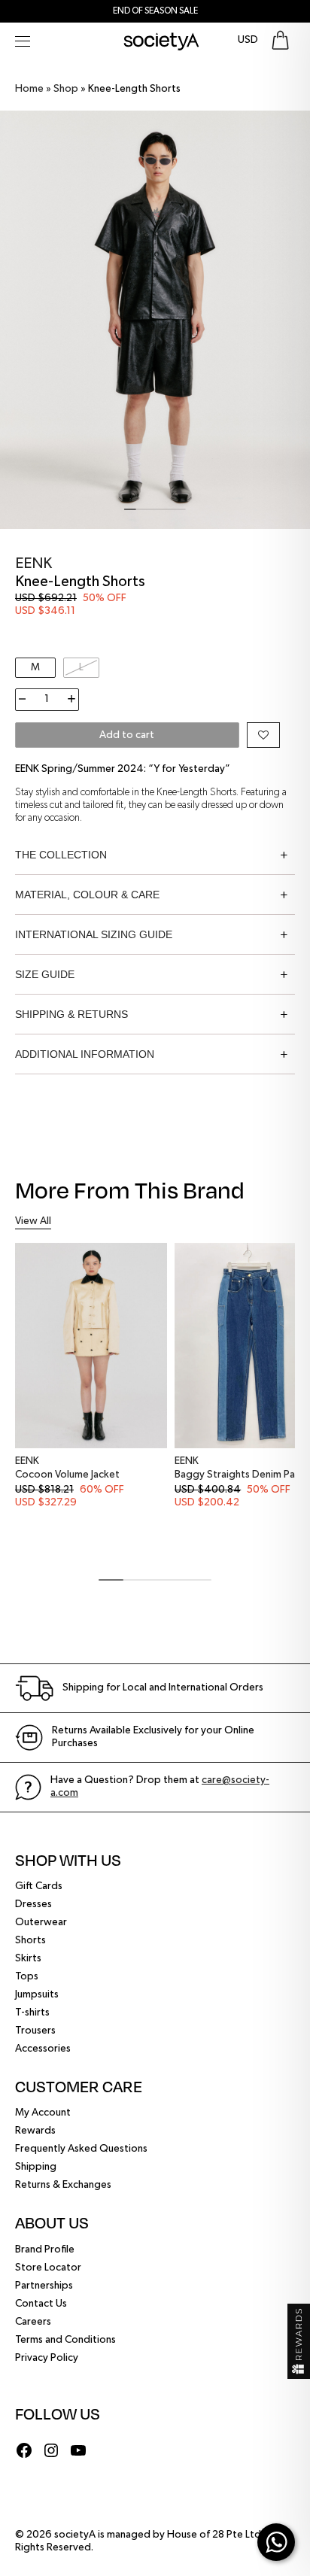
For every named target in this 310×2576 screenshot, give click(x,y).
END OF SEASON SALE (155, 11)
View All (33, 1221)
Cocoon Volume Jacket (67, 1475)
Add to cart (127, 735)
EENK (33, 563)
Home (29, 89)
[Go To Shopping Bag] (280, 40)
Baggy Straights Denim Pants (242, 1475)
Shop (66, 89)
